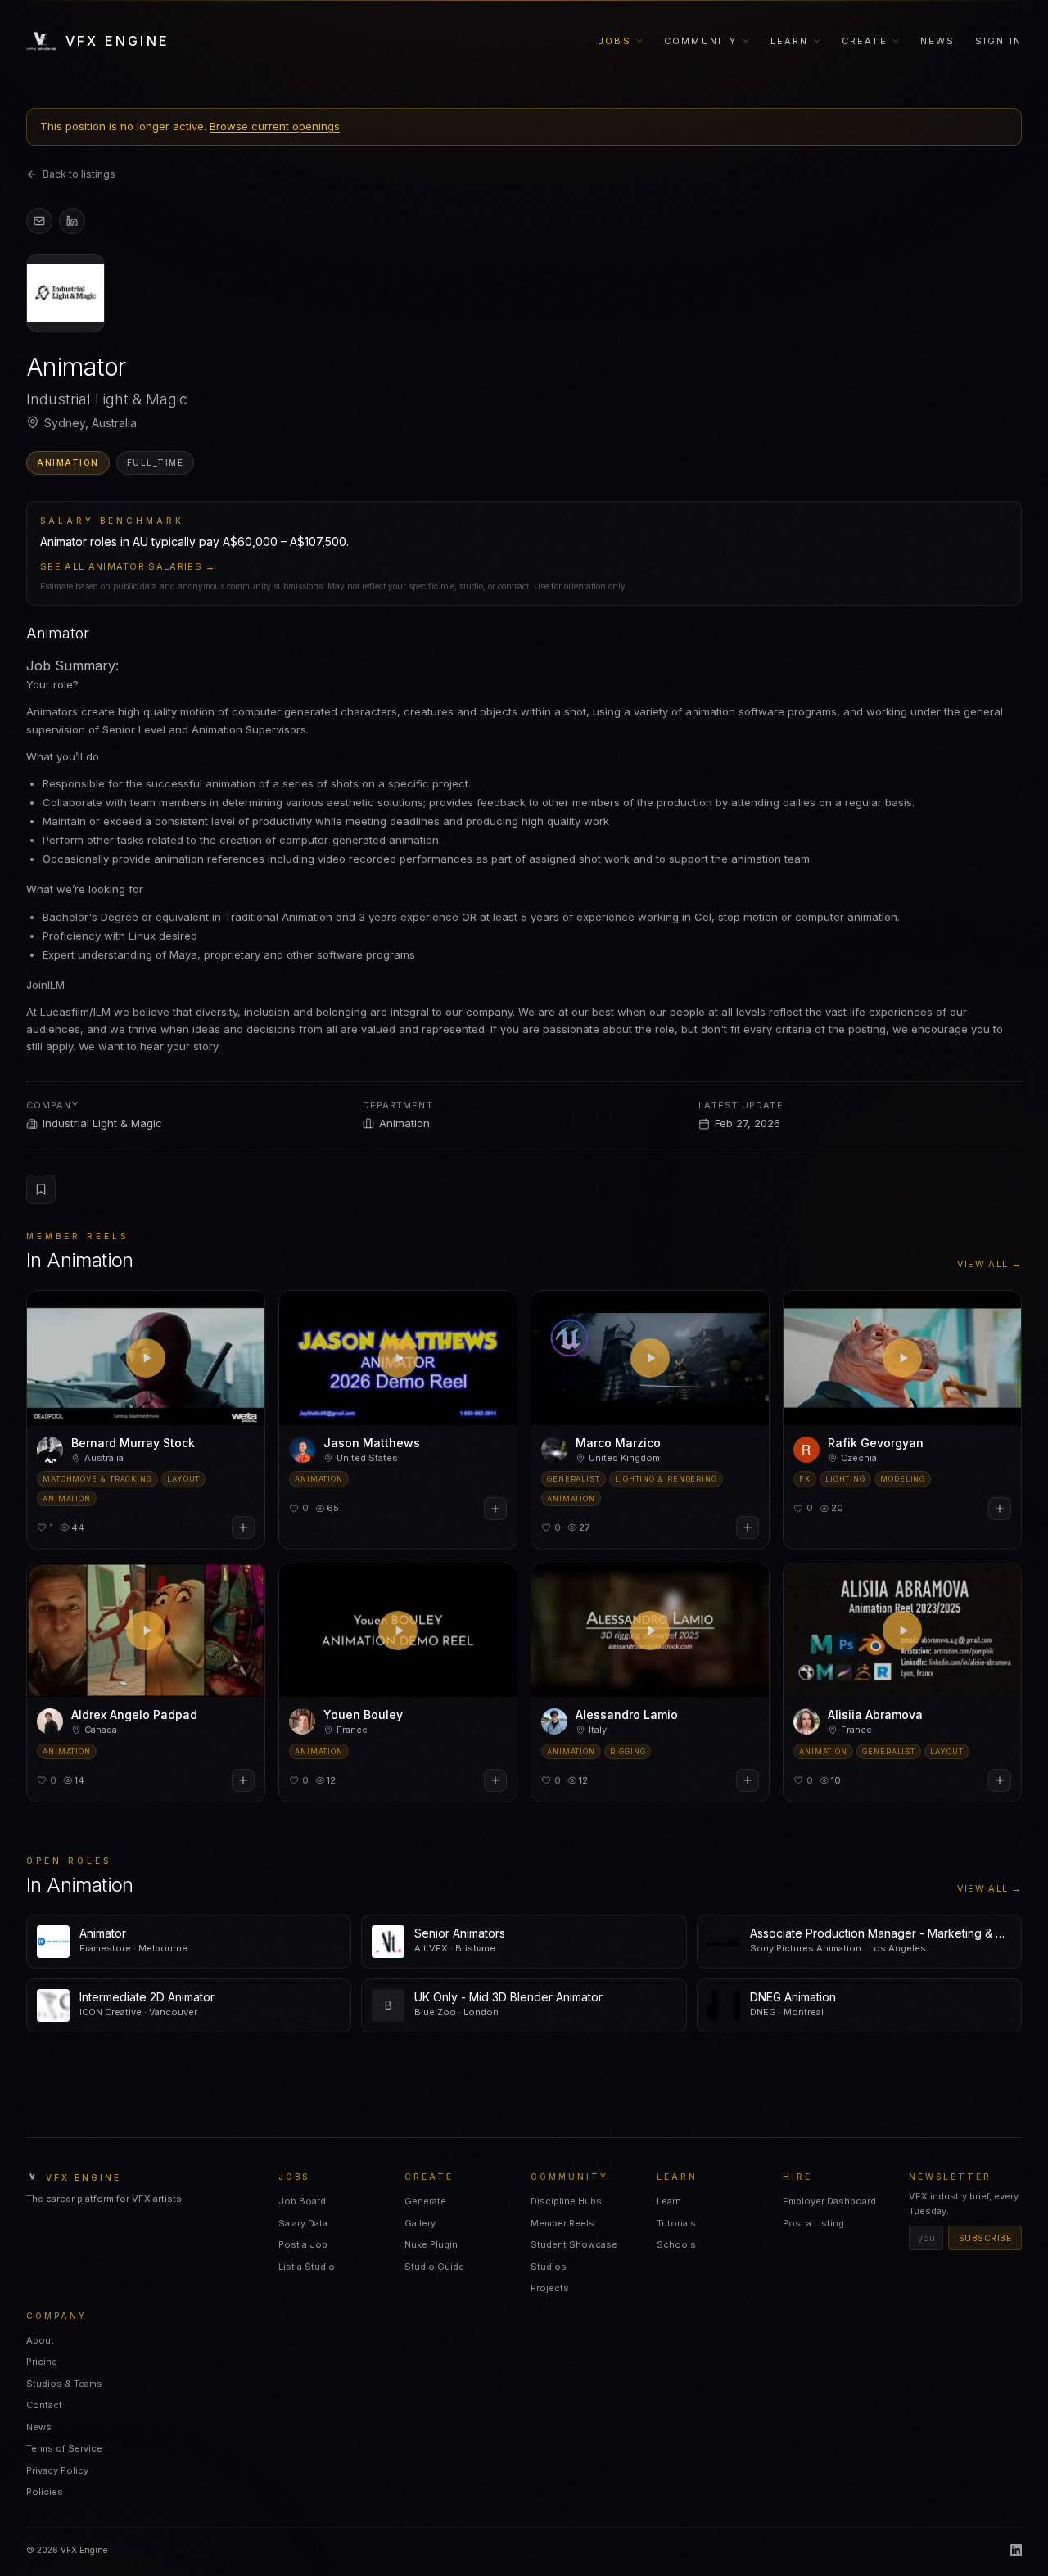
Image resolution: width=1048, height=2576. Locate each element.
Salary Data (303, 2223)
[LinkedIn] (1016, 2550)
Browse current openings (275, 126)
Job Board (302, 2201)
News (938, 41)
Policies (45, 2492)
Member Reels (562, 2223)
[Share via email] (39, 221)
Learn (790, 41)
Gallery (420, 2223)
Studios (549, 2267)
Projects (550, 2288)
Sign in (998, 41)
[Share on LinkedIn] (72, 221)
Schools (676, 2244)
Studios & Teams (64, 2384)
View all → (989, 1264)
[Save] (41, 1189)
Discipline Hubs (566, 2201)
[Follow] (243, 1527)
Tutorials (676, 2223)
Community (701, 41)
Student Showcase (574, 2244)
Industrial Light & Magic (102, 1123)
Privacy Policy (57, 2470)
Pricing (42, 2362)
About (40, 2340)
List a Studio (307, 2267)
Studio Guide (434, 2267)
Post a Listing (813, 2223)
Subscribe (985, 2238)
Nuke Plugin (431, 2244)
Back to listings (79, 174)
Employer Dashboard (829, 2201)
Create (865, 41)
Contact (44, 2405)
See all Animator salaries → (128, 566)
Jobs (614, 41)
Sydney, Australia (90, 423)
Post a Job (303, 2244)
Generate (425, 2201)
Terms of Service (64, 2448)
